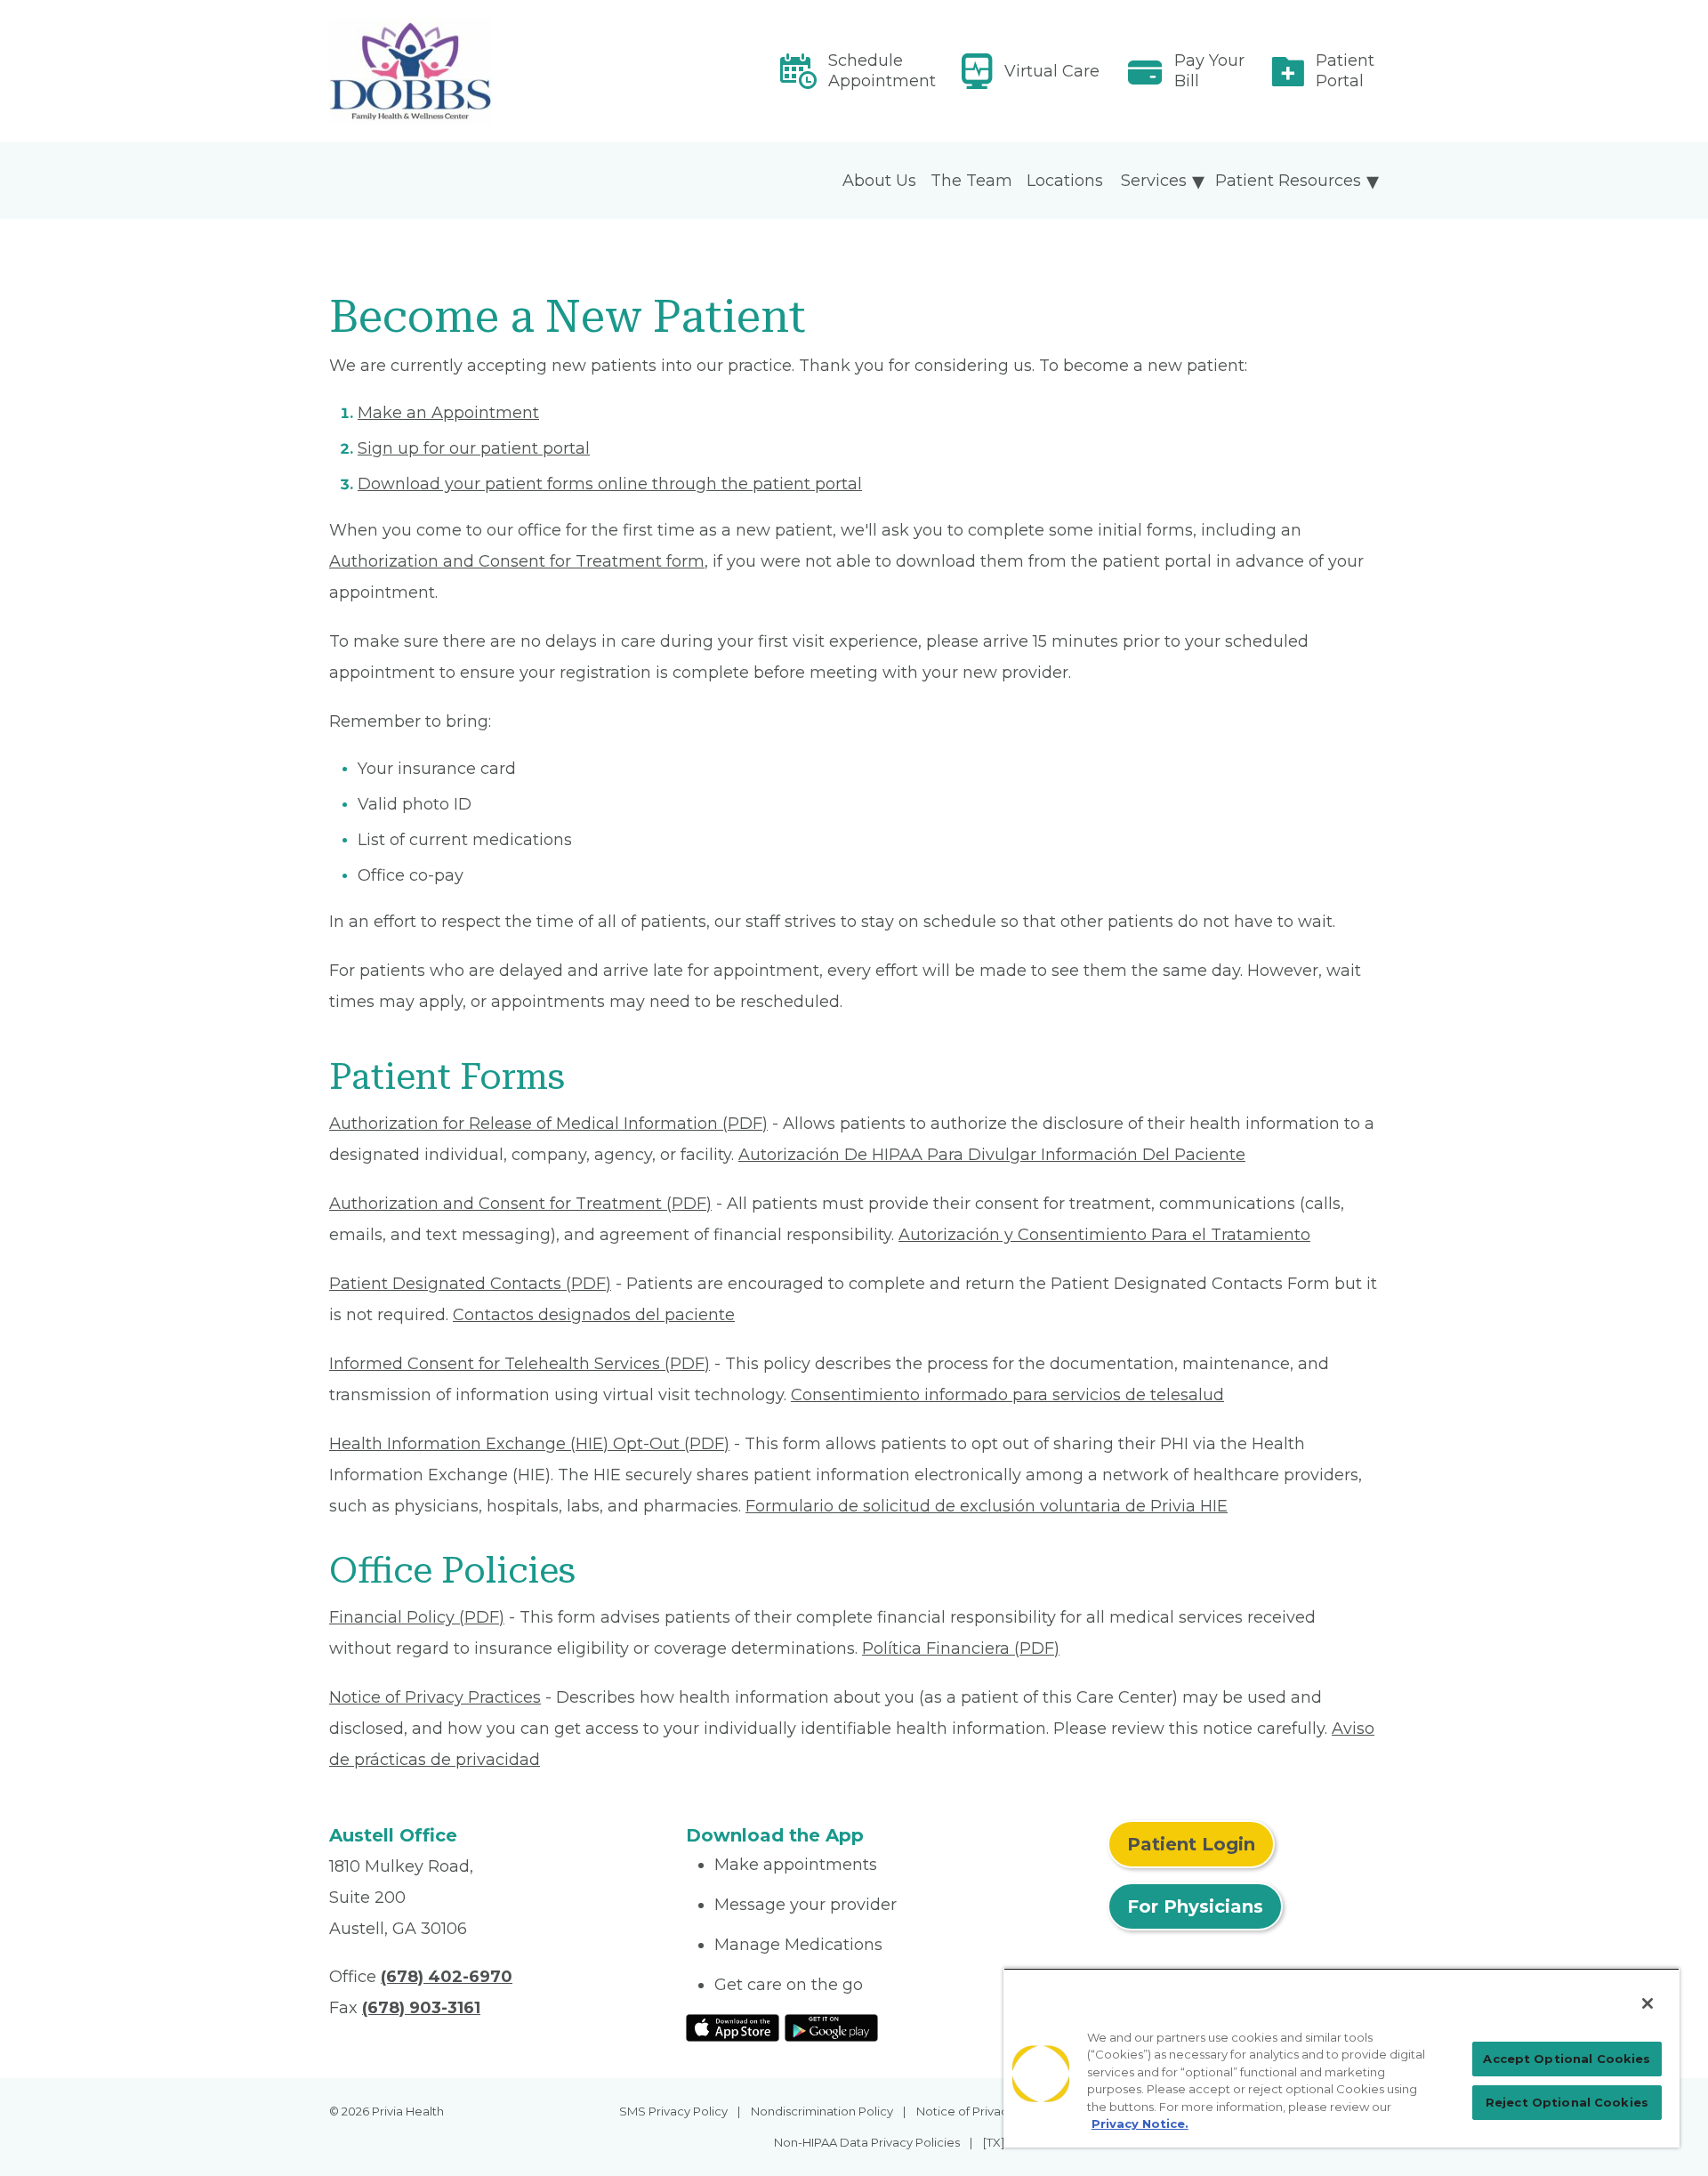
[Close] (1648, 2003)
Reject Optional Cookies (1567, 2102)
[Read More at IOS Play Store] (733, 2027)
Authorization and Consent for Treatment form (517, 561)
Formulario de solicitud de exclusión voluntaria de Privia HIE (987, 1506)
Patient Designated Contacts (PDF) (470, 1284)
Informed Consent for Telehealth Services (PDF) (520, 1364)
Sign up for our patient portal (474, 448)
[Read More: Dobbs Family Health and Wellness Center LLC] (497, 71)
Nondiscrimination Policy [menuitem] (822, 2111)
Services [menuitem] (1154, 181)
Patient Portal (1345, 71)
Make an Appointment (448, 413)
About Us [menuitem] (879, 181)
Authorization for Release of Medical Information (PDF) (548, 1124)
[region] (1341, 2058)
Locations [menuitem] (1065, 181)
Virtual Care (1052, 71)
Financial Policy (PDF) (417, 1617)
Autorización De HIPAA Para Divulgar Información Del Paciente (992, 1155)
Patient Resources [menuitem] (1288, 181)
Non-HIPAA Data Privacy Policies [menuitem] (867, 2142)
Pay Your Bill (1209, 71)
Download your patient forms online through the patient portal (610, 484)
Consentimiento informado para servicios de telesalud (1007, 1395)
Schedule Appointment (882, 71)
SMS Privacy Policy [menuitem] (673, 2111)
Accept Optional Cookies (1567, 2059)
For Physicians (1195, 1906)
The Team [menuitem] (971, 181)
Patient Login (1191, 1844)
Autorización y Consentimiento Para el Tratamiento (1104, 1235)
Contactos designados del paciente (594, 1315)
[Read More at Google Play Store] (831, 2027)
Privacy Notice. (1140, 2124)
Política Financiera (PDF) (961, 1648)
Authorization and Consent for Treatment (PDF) (520, 1204)
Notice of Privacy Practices (435, 1697)
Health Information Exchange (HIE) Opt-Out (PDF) (529, 1444)
